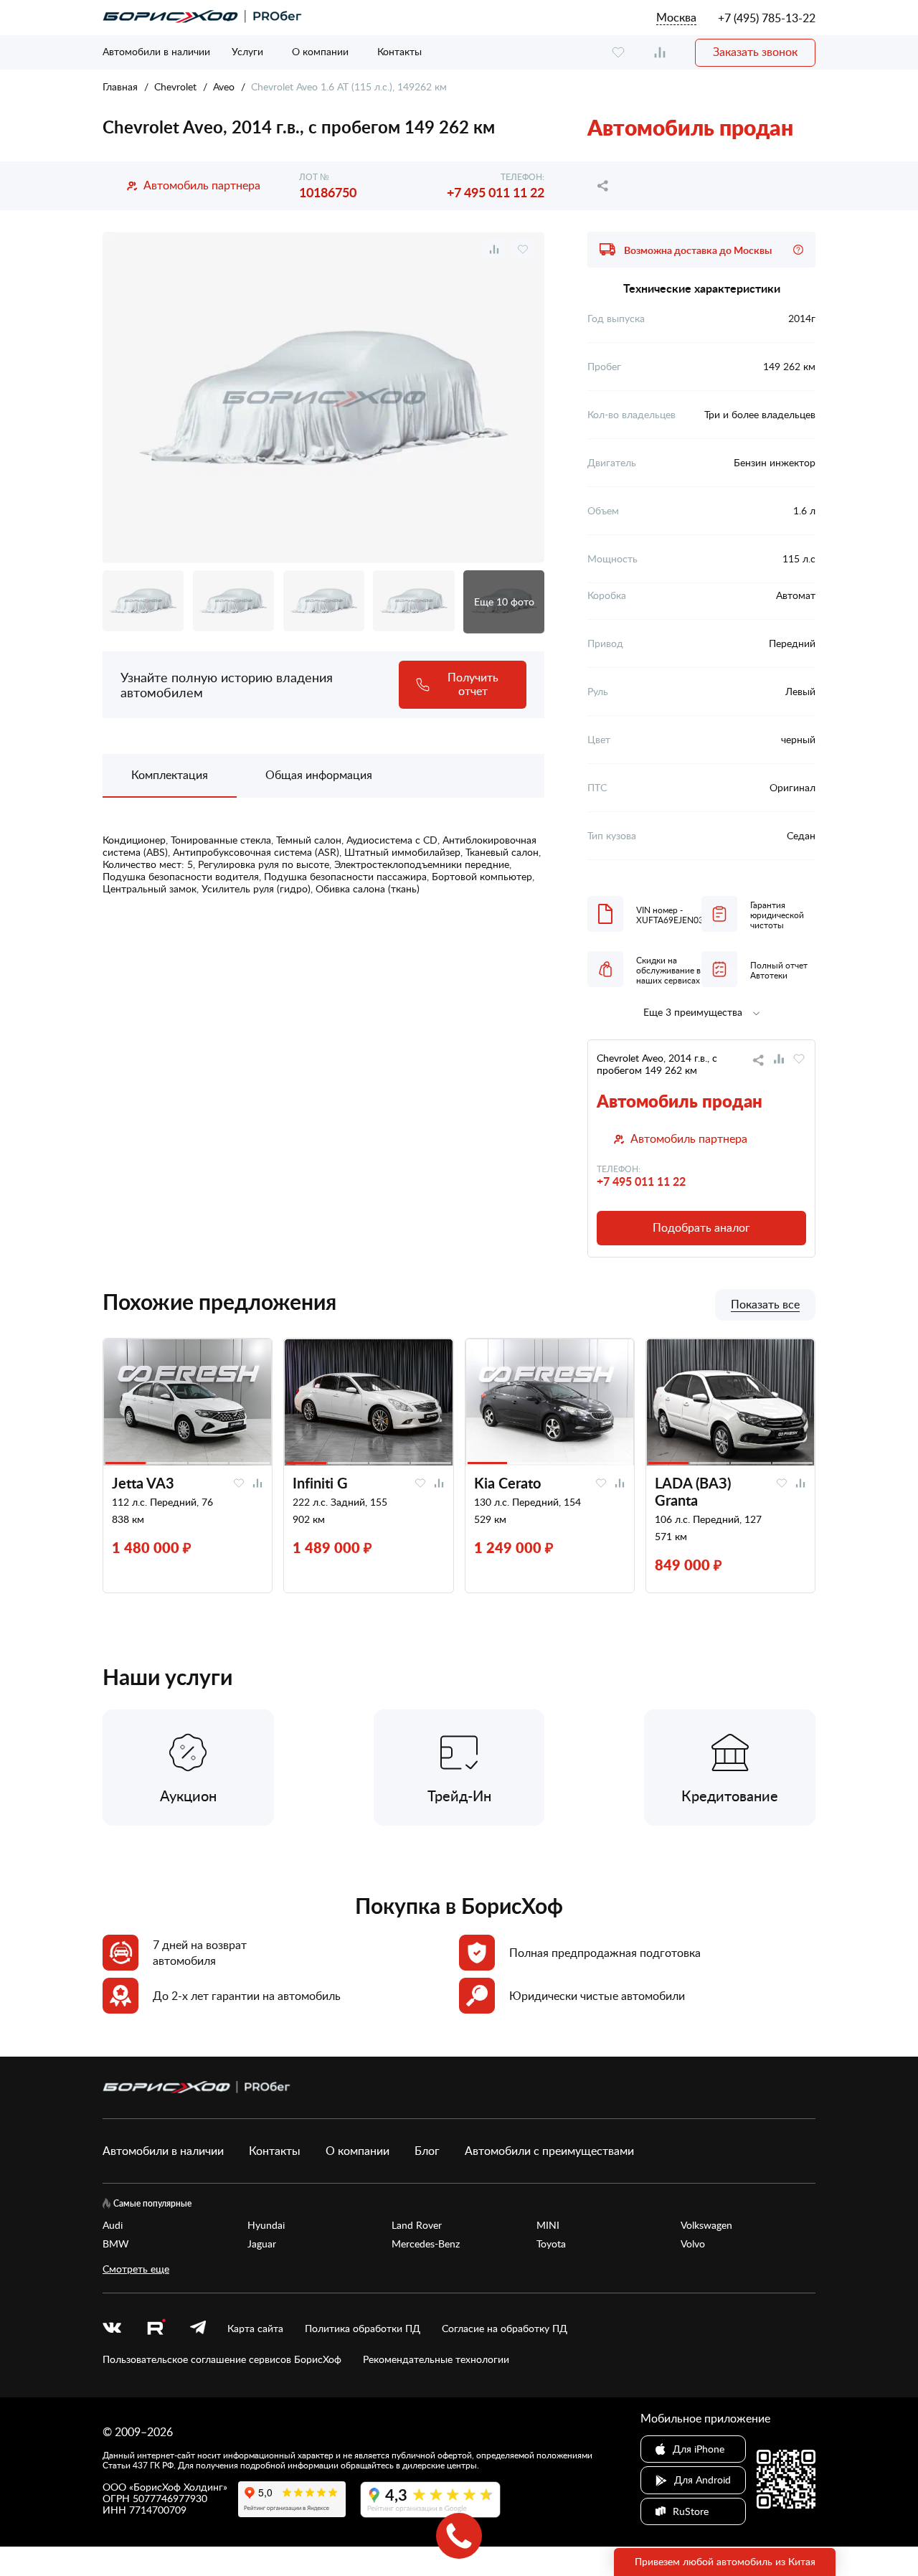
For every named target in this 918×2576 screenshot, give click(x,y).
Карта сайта (255, 2329)
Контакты (399, 51)
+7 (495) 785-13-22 (767, 18)
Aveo (224, 86)
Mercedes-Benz (426, 2244)
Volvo (693, 2244)
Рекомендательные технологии (436, 2359)
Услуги (247, 51)
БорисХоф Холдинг (178, 2487)
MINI (548, 2225)
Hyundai (266, 2225)
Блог (427, 2151)
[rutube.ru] (156, 2329)
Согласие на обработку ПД (505, 2329)
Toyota (551, 2244)
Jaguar (262, 2244)
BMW (116, 2244)
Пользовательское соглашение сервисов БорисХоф (222, 2359)
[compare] (660, 53)
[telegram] (198, 2329)
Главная (120, 86)
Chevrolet (175, 86)
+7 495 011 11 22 (496, 192)
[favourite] (618, 53)
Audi (113, 2225)
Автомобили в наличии (156, 51)
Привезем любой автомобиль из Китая (725, 2561)
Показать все (765, 1305)
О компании (320, 51)
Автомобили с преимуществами (549, 2151)
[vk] (112, 2329)
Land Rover (417, 2225)
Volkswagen (706, 2225)
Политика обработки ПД (363, 2329)
